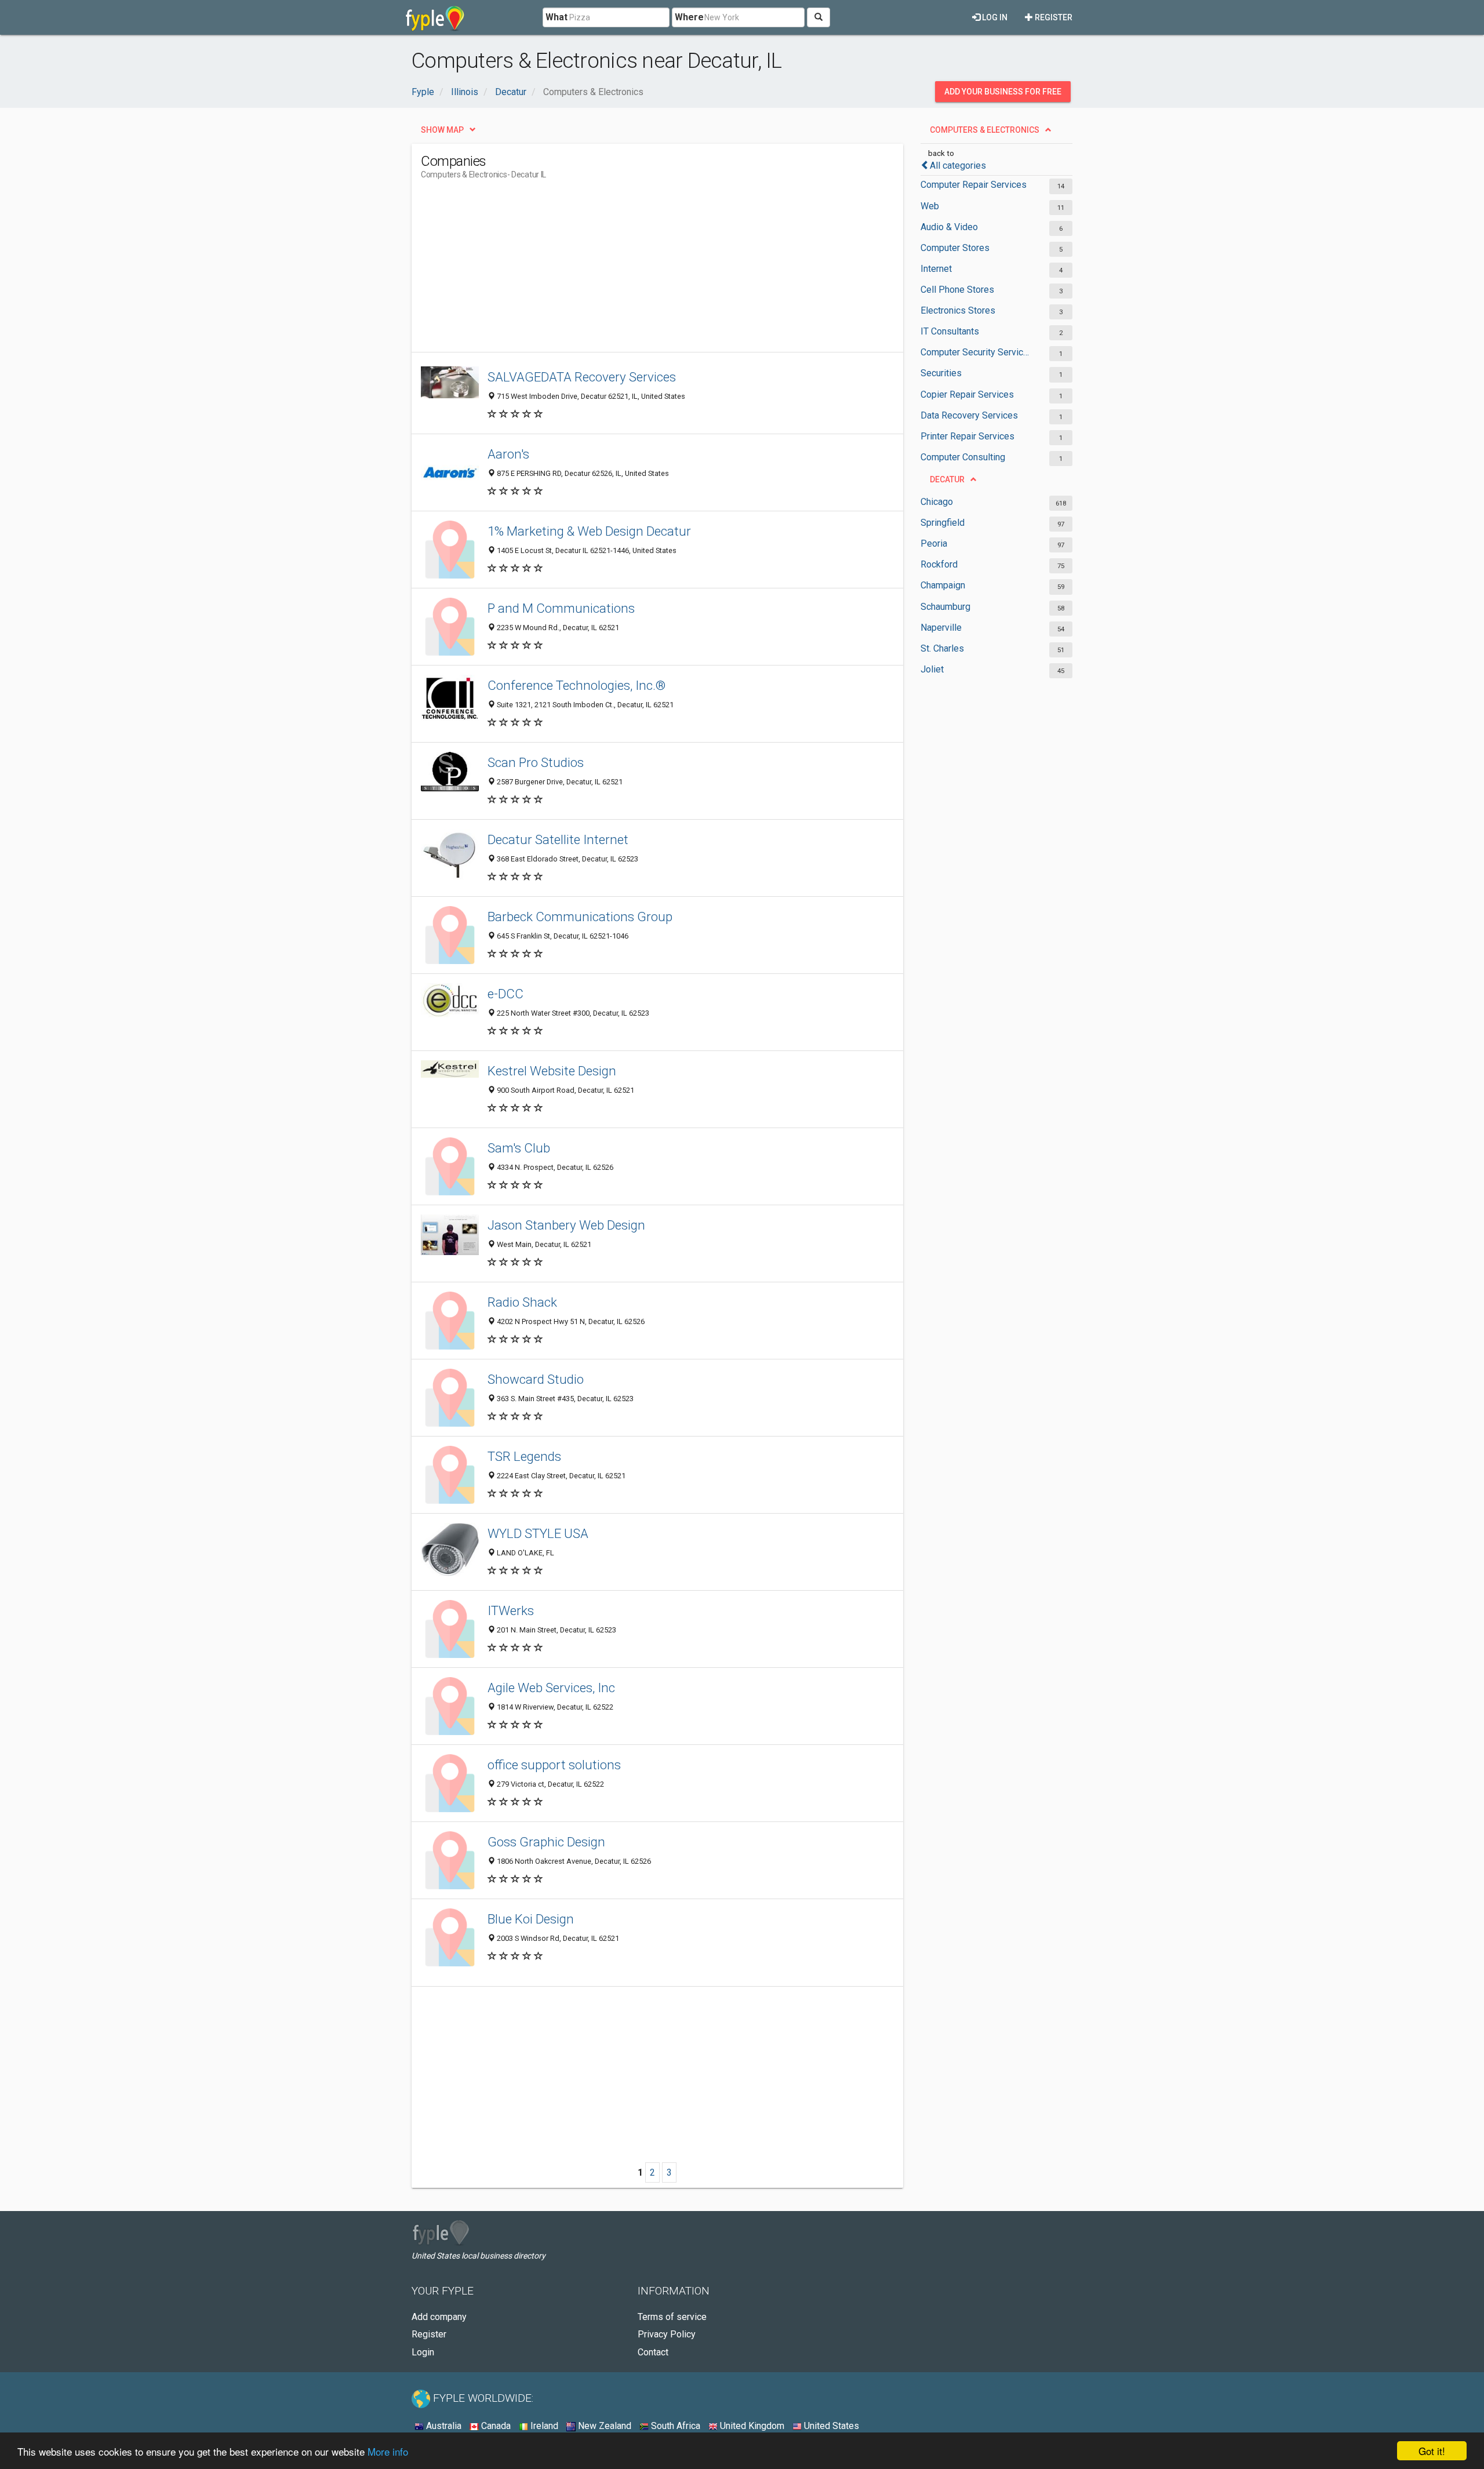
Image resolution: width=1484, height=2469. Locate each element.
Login (423, 2352)
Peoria (934, 543)
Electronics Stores (958, 310)
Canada (495, 2426)
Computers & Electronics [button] (985, 130)
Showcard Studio (536, 1379)
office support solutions (554, 1765)
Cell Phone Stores (957, 290)
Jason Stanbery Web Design (566, 1225)
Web (930, 206)
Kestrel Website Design (552, 1071)
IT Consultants (950, 331)
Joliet (932, 669)
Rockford (939, 564)
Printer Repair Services (967, 436)
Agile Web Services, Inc (551, 1688)
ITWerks (511, 1610)
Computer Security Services (975, 352)
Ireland (543, 2426)
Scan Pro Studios (536, 762)
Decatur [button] (947, 479)
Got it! (1432, 2451)
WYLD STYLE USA (538, 1533)
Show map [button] (442, 130)
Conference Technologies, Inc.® (576, 685)
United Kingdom (751, 2426)
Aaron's (508, 454)
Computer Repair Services (974, 185)
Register (1053, 17)
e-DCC (505, 994)
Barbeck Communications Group (580, 917)
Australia (443, 2426)
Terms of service (672, 2317)
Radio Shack (522, 1302)
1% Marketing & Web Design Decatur (589, 531)
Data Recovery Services (969, 415)
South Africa (674, 2426)
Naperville (941, 628)
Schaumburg (945, 607)
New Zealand (603, 2426)
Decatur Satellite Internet (558, 839)
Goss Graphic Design (546, 1842)
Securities (941, 373)
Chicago (937, 502)
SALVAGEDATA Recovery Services (582, 377)
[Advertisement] (632, 271)
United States (830, 2426)
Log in (994, 17)
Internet (936, 269)
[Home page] (435, 17)
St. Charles (942, 648)
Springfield (943, 523)
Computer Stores (955, 248)
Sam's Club (519, 1148)
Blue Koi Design (531, 1919)
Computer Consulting (963, 457)
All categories (958, 166)
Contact (653, 2352)
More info (388, 2451)
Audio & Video (949, 227)
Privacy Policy (667, 2334)
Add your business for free (1003, 92)
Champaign (943, 585)
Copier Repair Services (967, 394)
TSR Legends (524, 1456)
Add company (439, 2317)
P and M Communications (561, 608)
